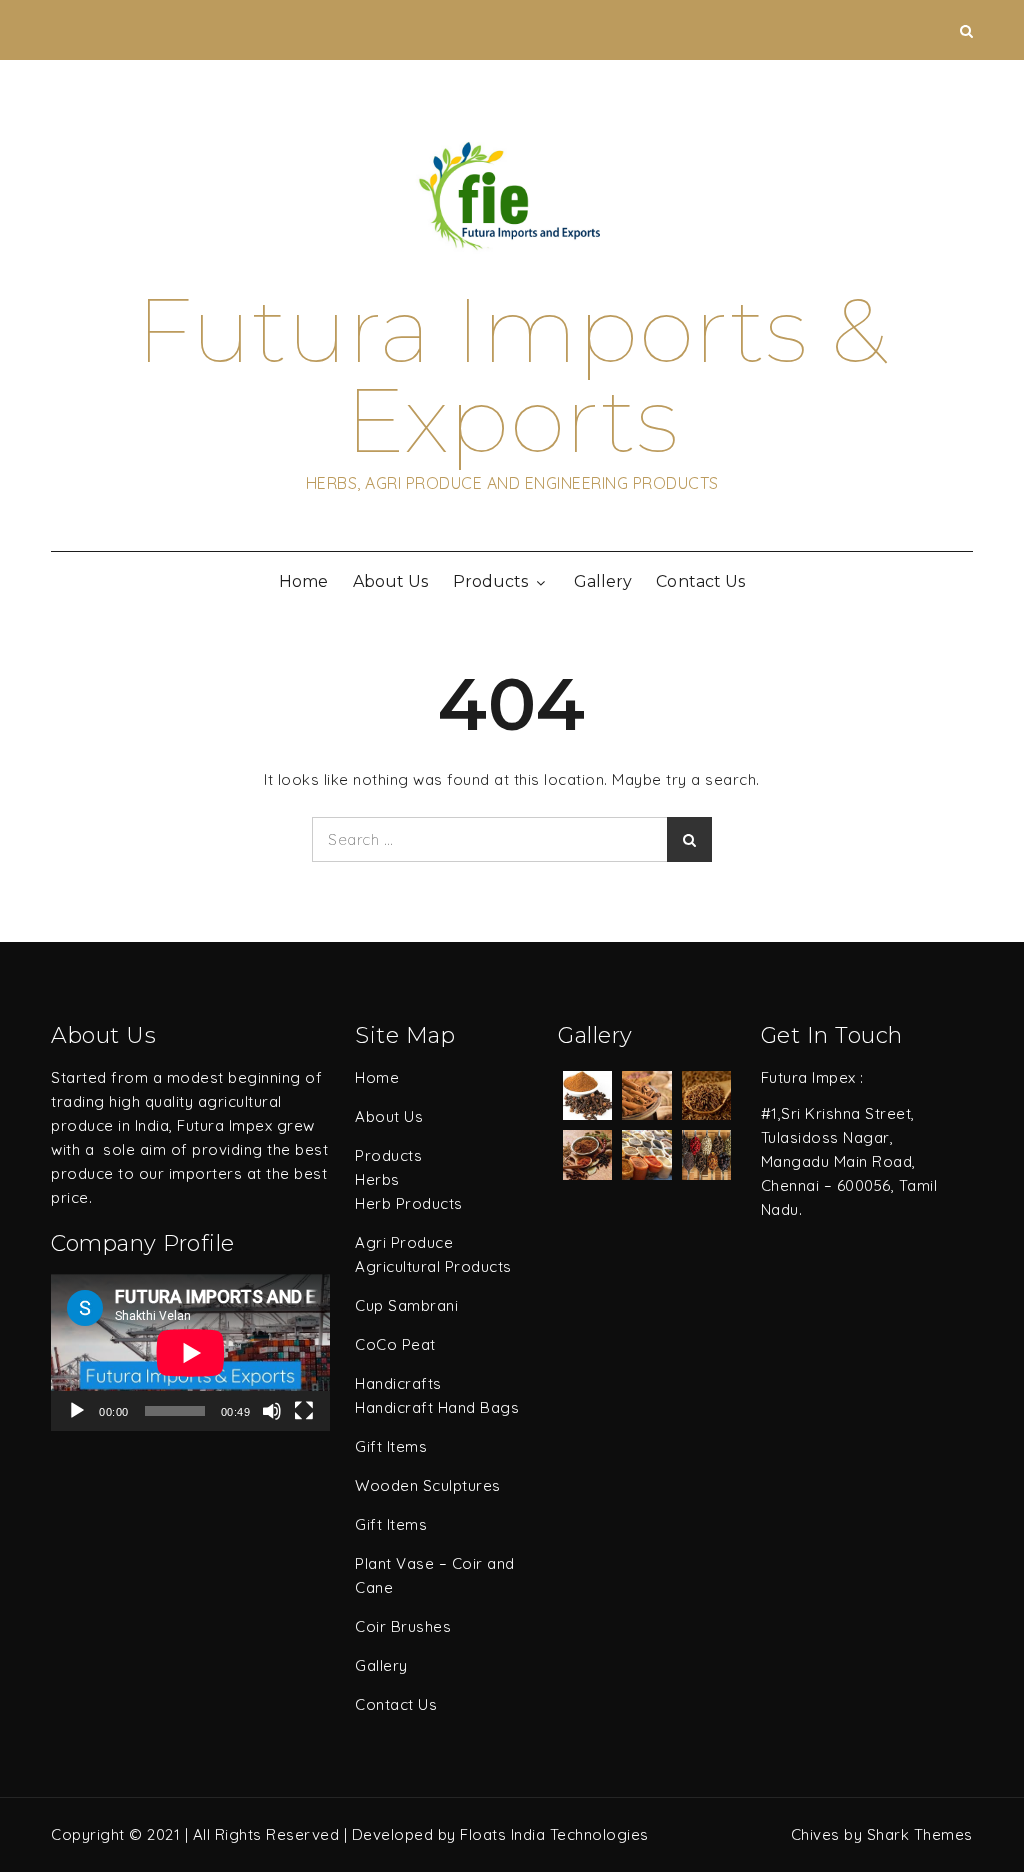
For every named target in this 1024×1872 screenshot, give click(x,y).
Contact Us (700, 581)
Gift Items (391, 1446)
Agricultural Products (433, 1266)
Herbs (377, 1179)
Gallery (603, 581)
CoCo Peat (395, 1344)
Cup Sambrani (406, 1305)
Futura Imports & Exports (512, 375)
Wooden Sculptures (428, 1485)
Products (490, 581)
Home (303, 581)
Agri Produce (404, 1242)
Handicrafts (398, 1383)
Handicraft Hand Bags (437, 1407)
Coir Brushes (403, 1626)
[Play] (77, 1411)
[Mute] (272, 1411)
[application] (190, 1352)
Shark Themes (920, 1834)
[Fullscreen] (304, 1411)
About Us (390, 581)
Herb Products (409, 1203)
